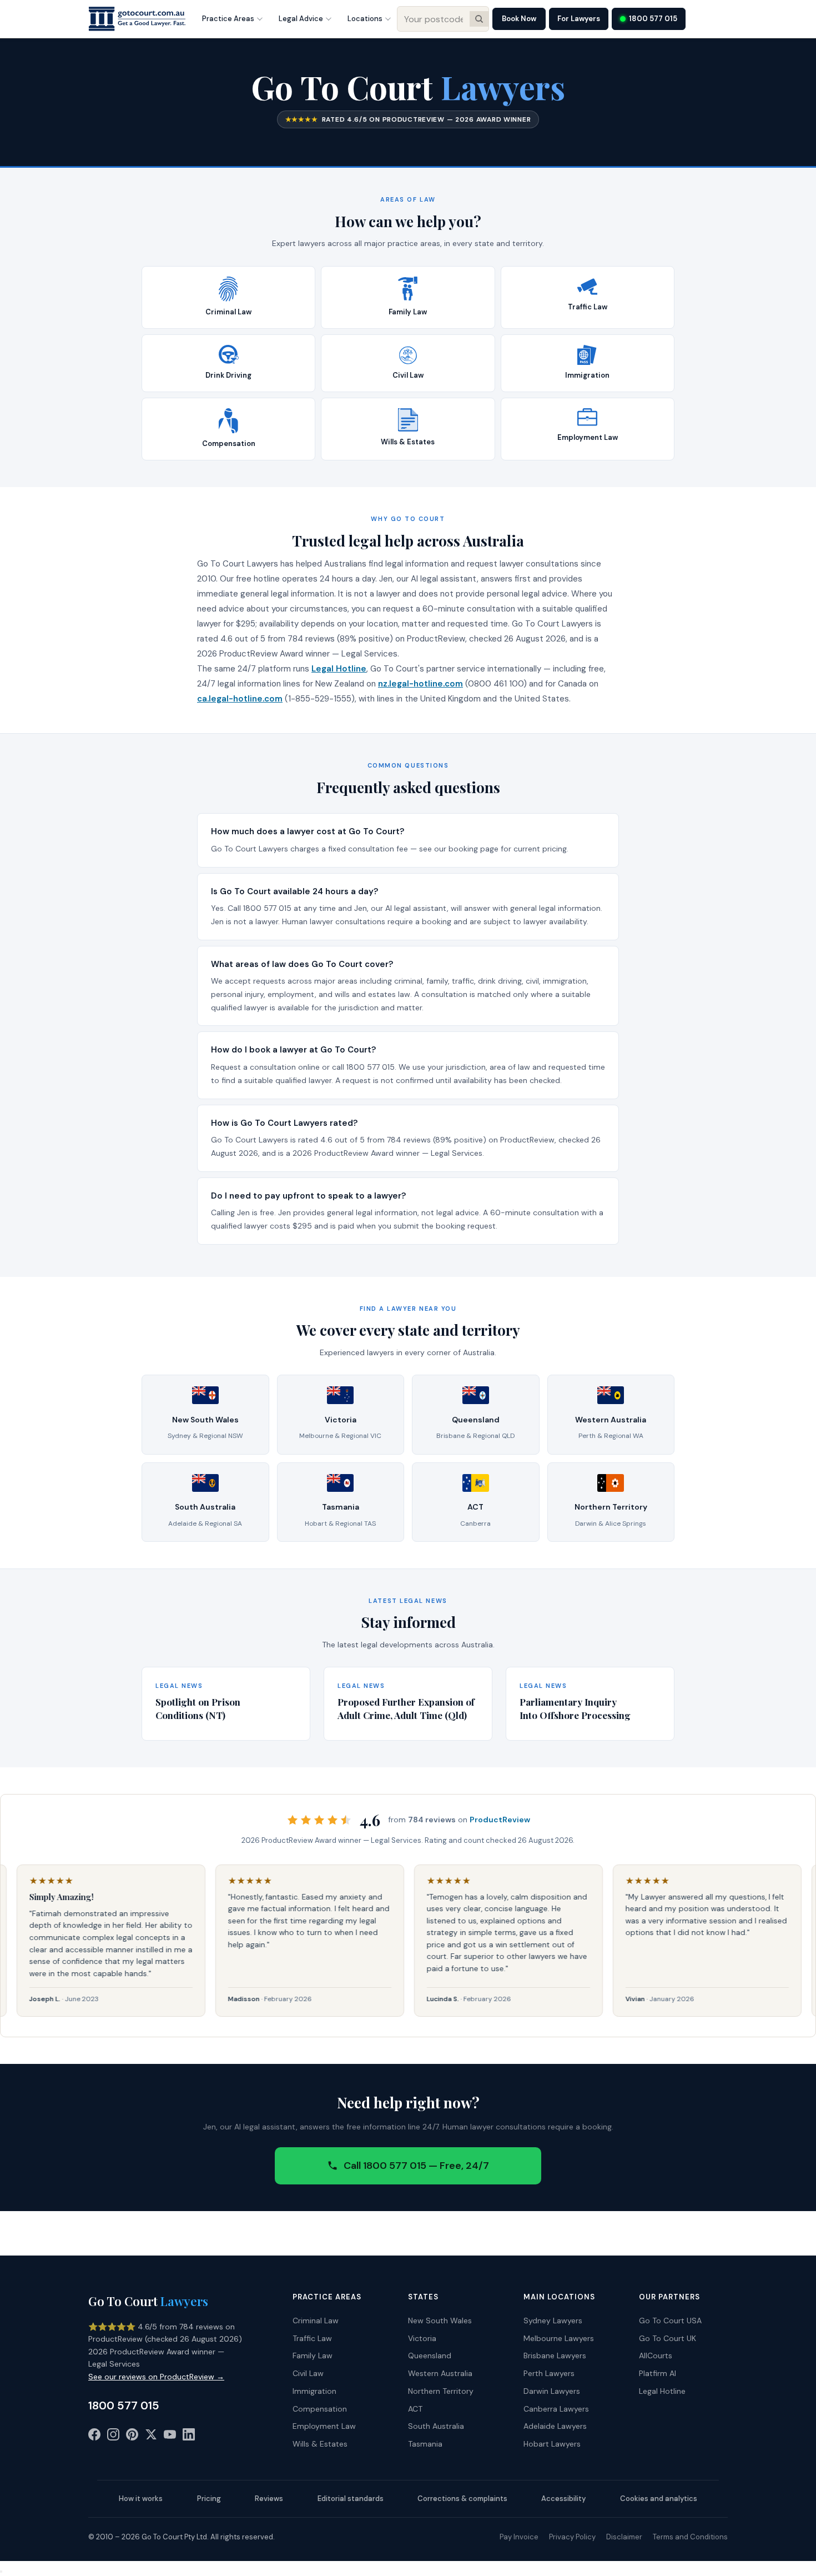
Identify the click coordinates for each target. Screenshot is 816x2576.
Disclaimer (624, 2537)
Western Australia (440, 2373)
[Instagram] (113, 2437)
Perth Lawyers (549, 2373)
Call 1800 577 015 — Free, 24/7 (416, 2166)
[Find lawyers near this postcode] (479, 19)
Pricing (209, 2499)
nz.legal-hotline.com (420, 684)
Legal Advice (301, 19)
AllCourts (656, 2356)
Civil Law (308, 2373)
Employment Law (324, 2426)
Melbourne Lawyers (559, 2338)
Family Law (313, 2356)
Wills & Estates (320, 2444)
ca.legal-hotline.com (240, 699)
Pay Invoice (519, 2537)
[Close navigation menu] (1, 2572)
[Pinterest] (132, 2437)
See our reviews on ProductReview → (156, 2377)
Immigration (314, 2391)
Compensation (320, 2409)
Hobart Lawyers (552, 2444)
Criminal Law (316, 2321)
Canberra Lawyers (556, 2409)
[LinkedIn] (189, 2437)
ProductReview (500, 1820)
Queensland (430, 2356)
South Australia (436, 2426)
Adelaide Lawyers (555, 2426)
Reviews (269, 2499)
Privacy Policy (572, 2537)
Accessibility (563, 2499)
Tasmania (425, 2444)
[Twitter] (151, 2437)
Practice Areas (228, 19)
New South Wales (440, 2321)
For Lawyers (579, 19)
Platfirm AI (658, 2373)
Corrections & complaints (462, 2499)
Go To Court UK (668, 2338)
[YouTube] (170, 2437)
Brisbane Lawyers (555, 2356)
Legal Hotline (339, 669)
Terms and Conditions (690, 2537)
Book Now (519, 19)
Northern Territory (441, 2391)
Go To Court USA (670, 2321)
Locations (365, 19)
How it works (141, 2499)
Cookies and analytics (659, 2499)
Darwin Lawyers (552, 2391)
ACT (415, 2409)
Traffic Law (312, 2338)
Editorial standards (351, 2499)
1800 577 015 (653, 19)
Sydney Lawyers (553, 2321)
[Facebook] (94, 2437)
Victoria (422, 2338)
